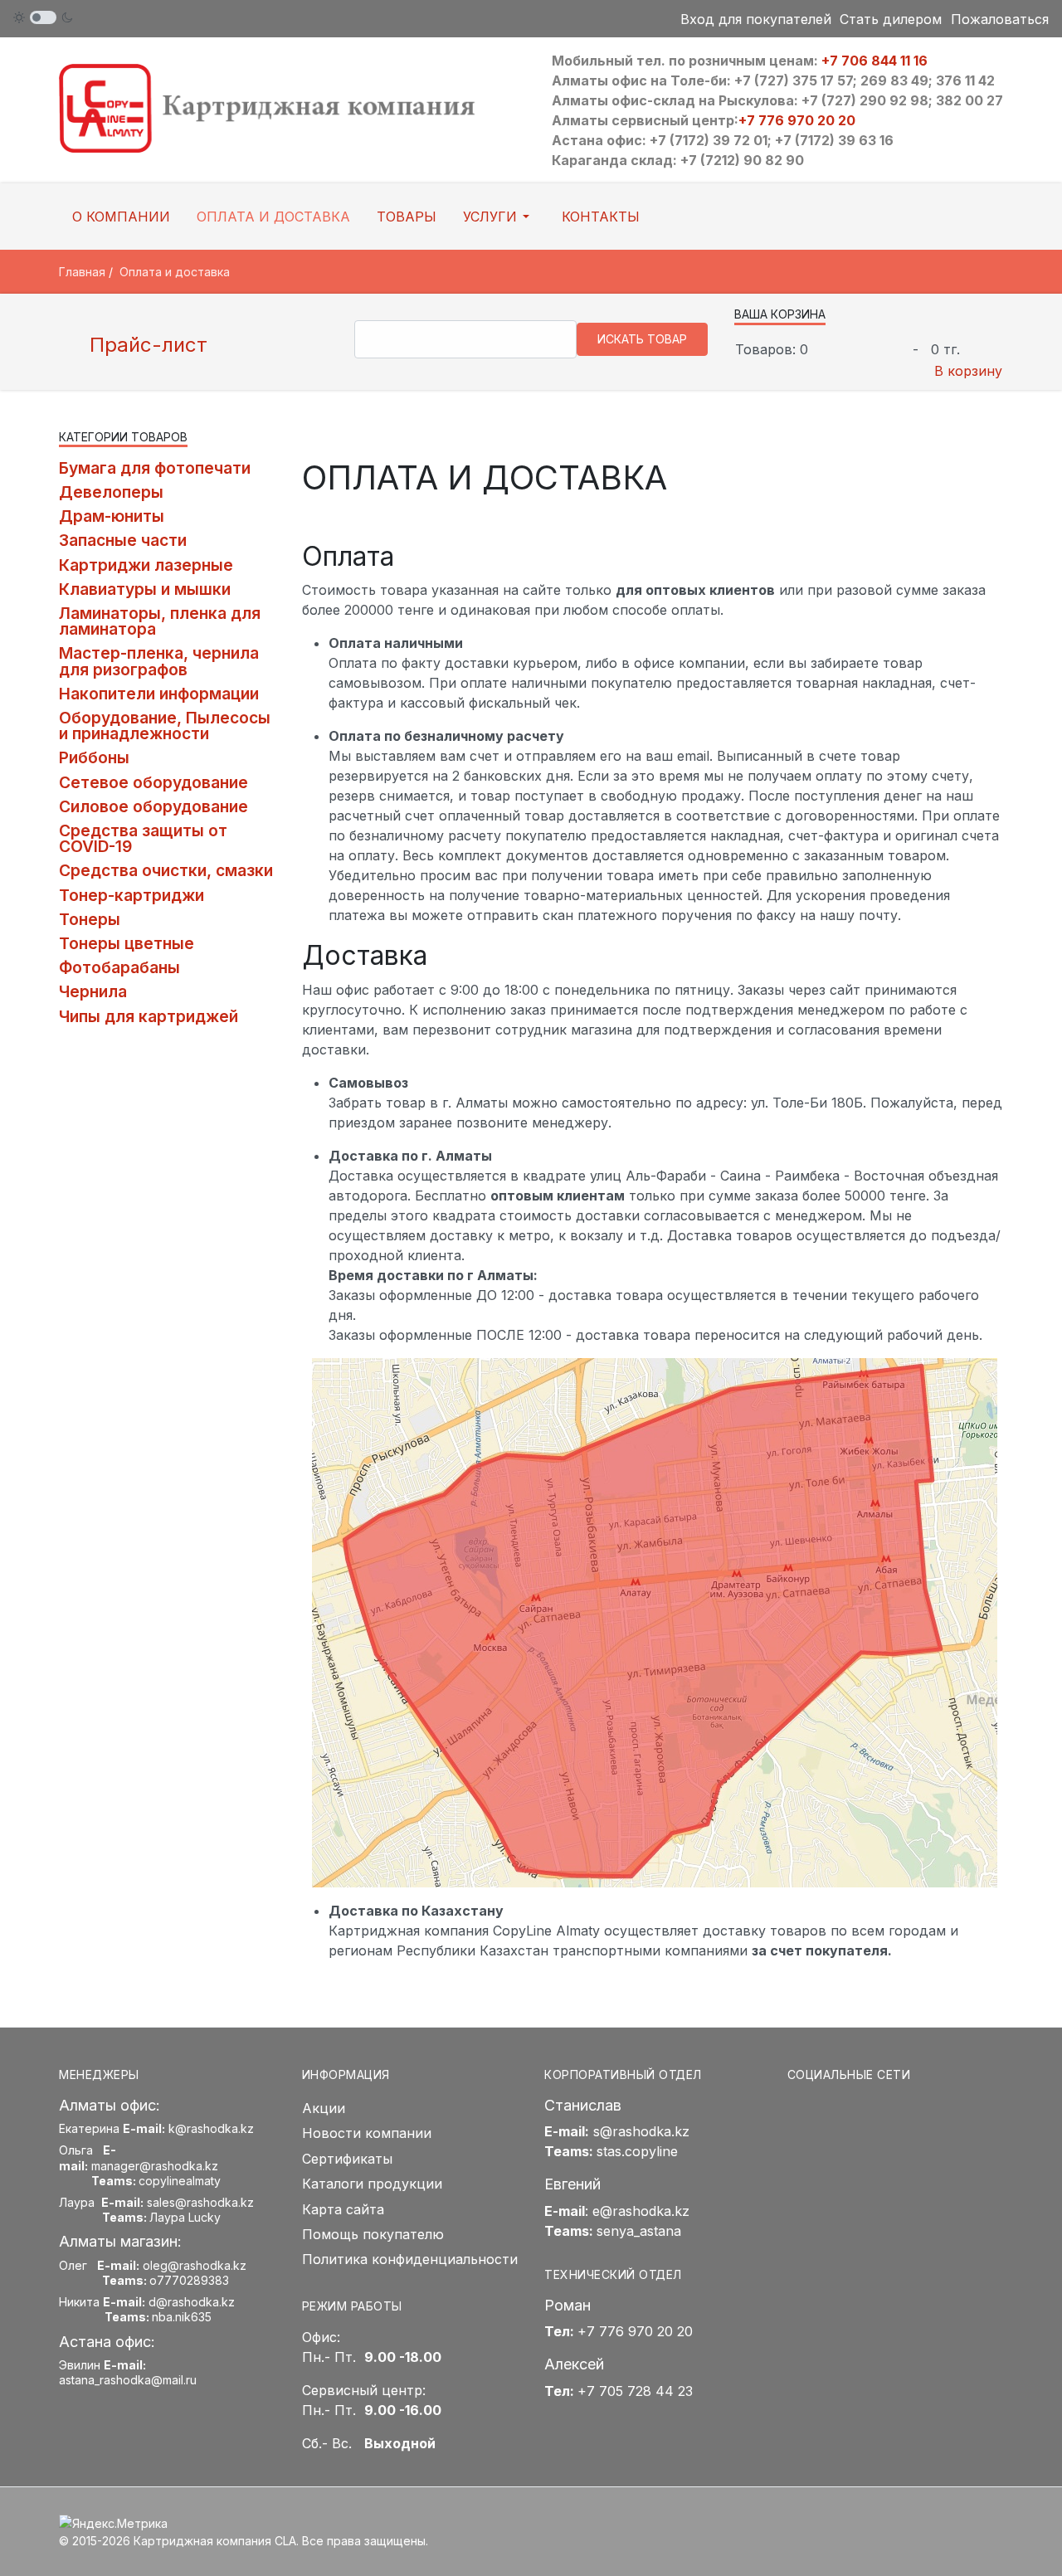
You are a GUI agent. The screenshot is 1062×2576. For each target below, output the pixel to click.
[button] (499, 217)
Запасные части (123, 540)
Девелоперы (111, 492)
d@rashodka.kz (192, 2302)
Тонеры (90, 919)
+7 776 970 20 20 (797, 120)
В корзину (968, 371)
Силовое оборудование (153, 806)
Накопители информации (159, 694)
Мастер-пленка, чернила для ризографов (159, 661)
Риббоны (94, 757)
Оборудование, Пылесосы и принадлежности (165, 726)
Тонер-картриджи (132, 895)
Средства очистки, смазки (166, 870)
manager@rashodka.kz (155, 2166)
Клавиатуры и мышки (145, 589)
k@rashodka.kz (211, 2128)
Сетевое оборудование (153, 782)
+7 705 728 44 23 (635, 2391)
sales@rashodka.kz (200, 2202)
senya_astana (639, 2231)
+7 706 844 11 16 (874, 61)
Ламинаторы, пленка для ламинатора (160, 621)
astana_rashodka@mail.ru (128, 2380)
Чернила (93, 991)
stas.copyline (637, 2151)
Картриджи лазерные (146, 565)
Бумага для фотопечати (155, 468)
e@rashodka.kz (641, 2211)
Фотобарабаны (119, 967)
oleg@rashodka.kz (195, 2265)
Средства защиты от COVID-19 (143, 838)
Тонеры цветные (127, 943)
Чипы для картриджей (149, 1016)
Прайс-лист (146, 345)
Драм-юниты (112, 516)
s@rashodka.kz (641, 2131)
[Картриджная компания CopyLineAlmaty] (288, 107)
